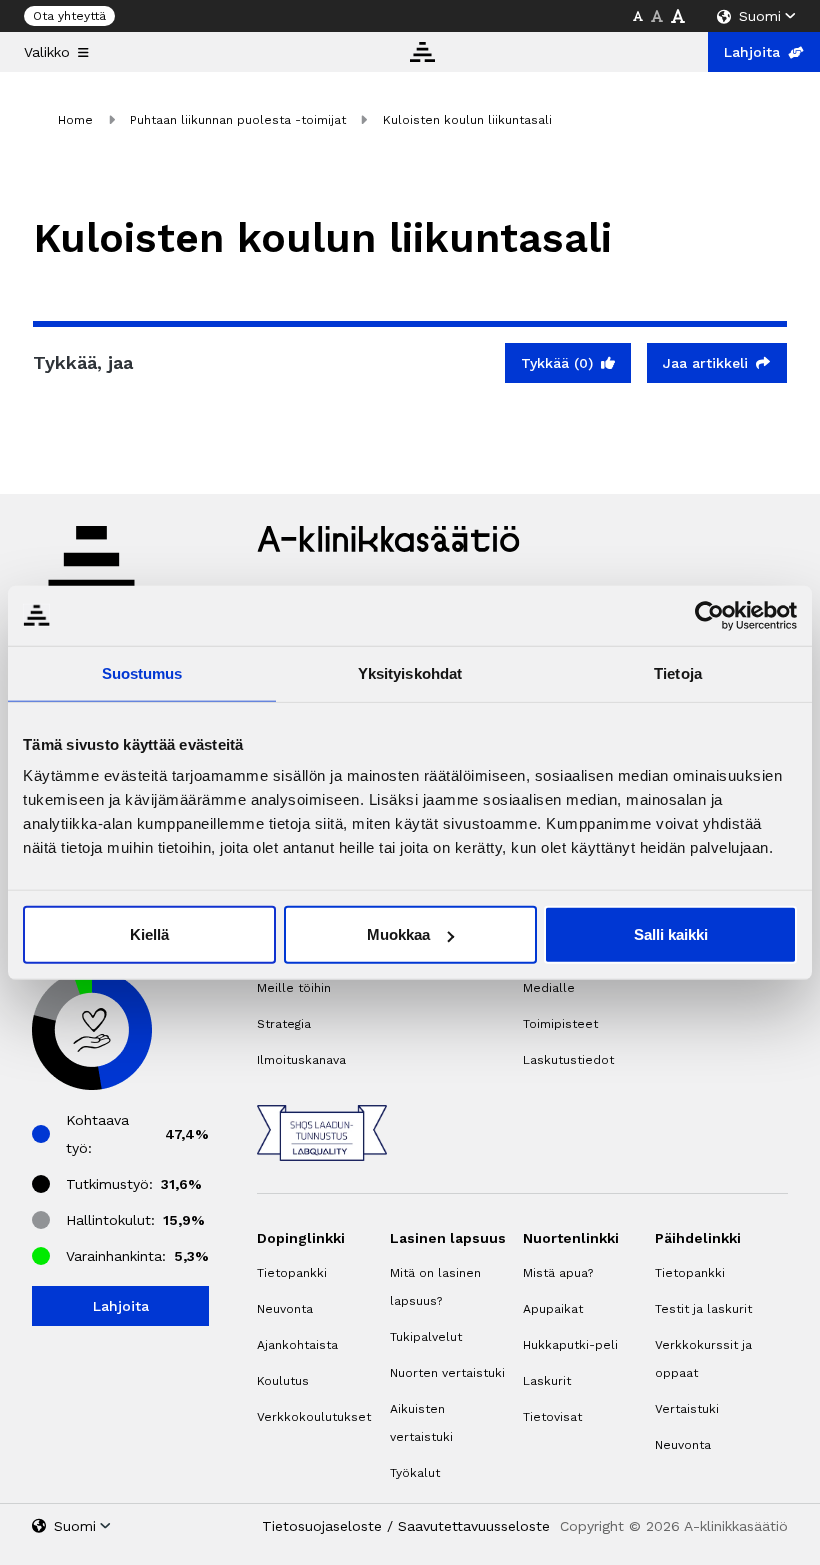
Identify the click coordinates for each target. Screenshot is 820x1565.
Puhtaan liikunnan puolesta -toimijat (238, 120)
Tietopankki (292, 1273)
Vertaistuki (687, 1409)
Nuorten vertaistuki (447, 1373)
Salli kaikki (671, 934)
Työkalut (415, 1473)
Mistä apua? (558, 1273)
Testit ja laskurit (703, 1309)
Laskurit (547, 1381)
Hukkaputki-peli (570, 1345)
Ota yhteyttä (69, 16)
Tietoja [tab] (678, 672)
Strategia (284, 1024)
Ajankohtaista (297, 1345)
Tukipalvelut (426, 1337)
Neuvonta (285, 1309)
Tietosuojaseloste (322, 1526)
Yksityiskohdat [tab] (410, 672)
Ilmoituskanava (301, 1060)
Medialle (549, 988)
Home (75, 120)
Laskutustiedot (568, 1060)
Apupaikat (553, 1309)
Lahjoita (752, 52)
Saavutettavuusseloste (474, 1526)
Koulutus (283, 1381)
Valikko (47, 52)
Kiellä (149, 934)
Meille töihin (294, 988)
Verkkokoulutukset (314, 1417)
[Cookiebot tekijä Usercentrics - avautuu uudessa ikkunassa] (709, 615)
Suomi (760, 16)
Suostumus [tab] (142, 672)
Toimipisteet (560, 1024)
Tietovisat (552, 1417)
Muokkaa (398, 934)
